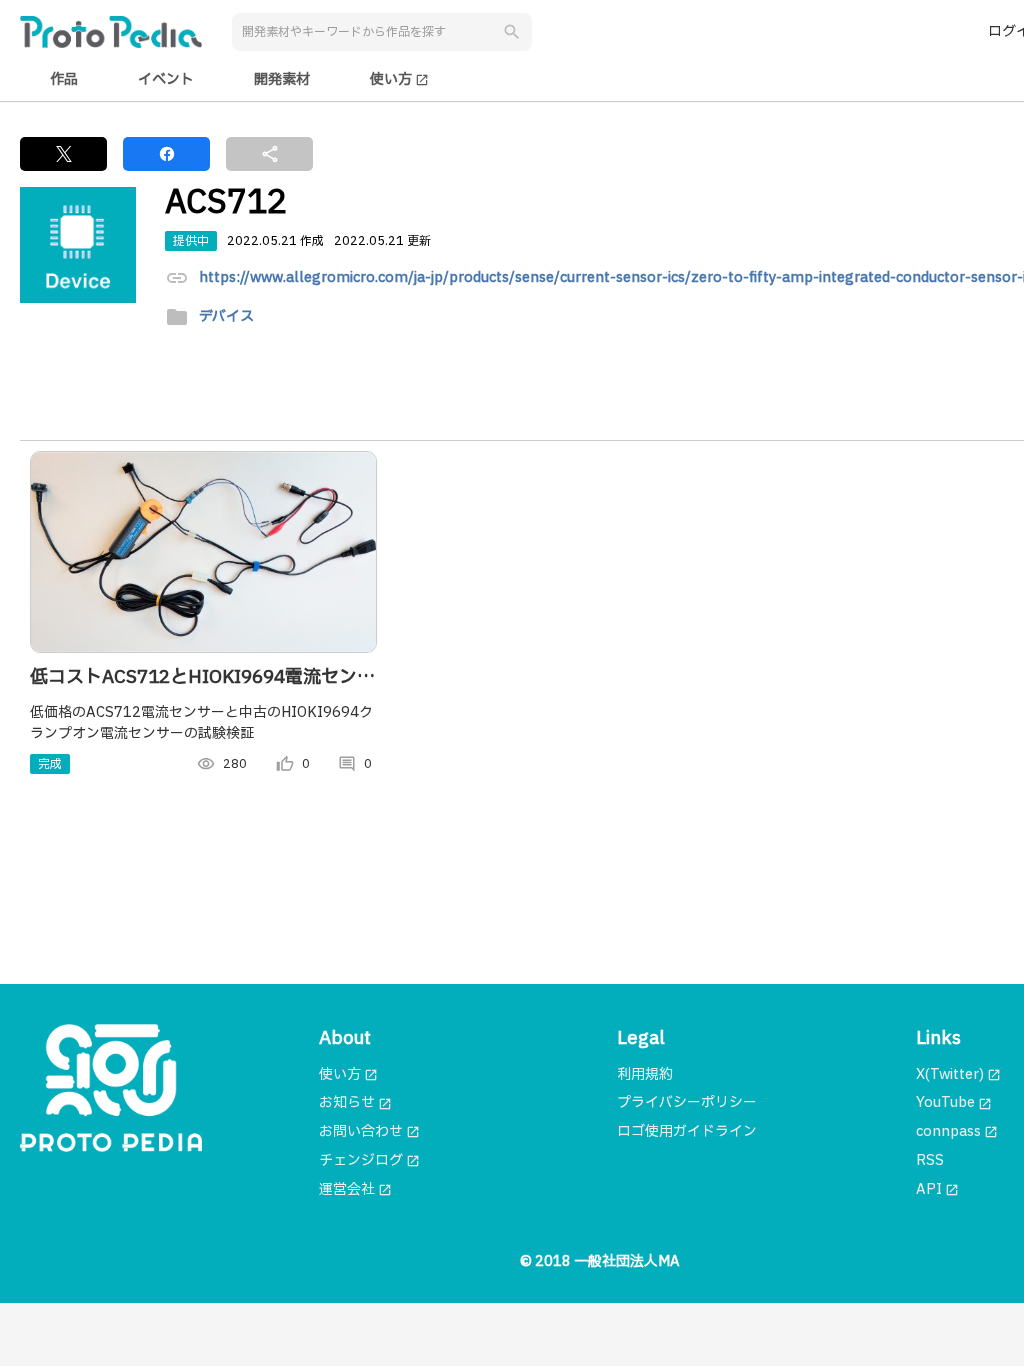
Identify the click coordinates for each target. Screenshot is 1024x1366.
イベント (166, 79)
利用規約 (645, 1074)
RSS (930, 1160)
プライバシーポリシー (687, 1102)
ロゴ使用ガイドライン (687, 1131)
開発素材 (282, 79)
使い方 (399, 79)
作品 (64, 79)
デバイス (226, 317)
